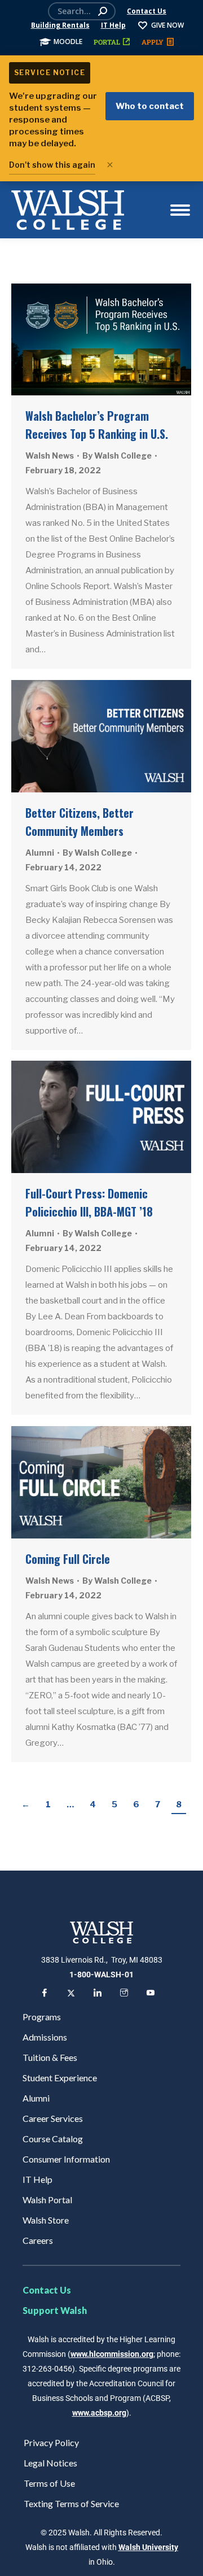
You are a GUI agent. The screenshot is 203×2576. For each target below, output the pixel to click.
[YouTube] (151, 1994)
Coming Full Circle (68, 1559)
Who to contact (150, 106)
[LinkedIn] (98, 1994)
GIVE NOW (167, 25)
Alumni (40, 853)
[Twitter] (71, 1994)
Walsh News (50, 456)
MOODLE (68, 42)
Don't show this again (52, 165)
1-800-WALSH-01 (101, 1975)
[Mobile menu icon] (180, 210)
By (117, 456)
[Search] (103, 11)
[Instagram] (124, 1994)
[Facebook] (45, 1994)
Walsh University (148, 2547)
